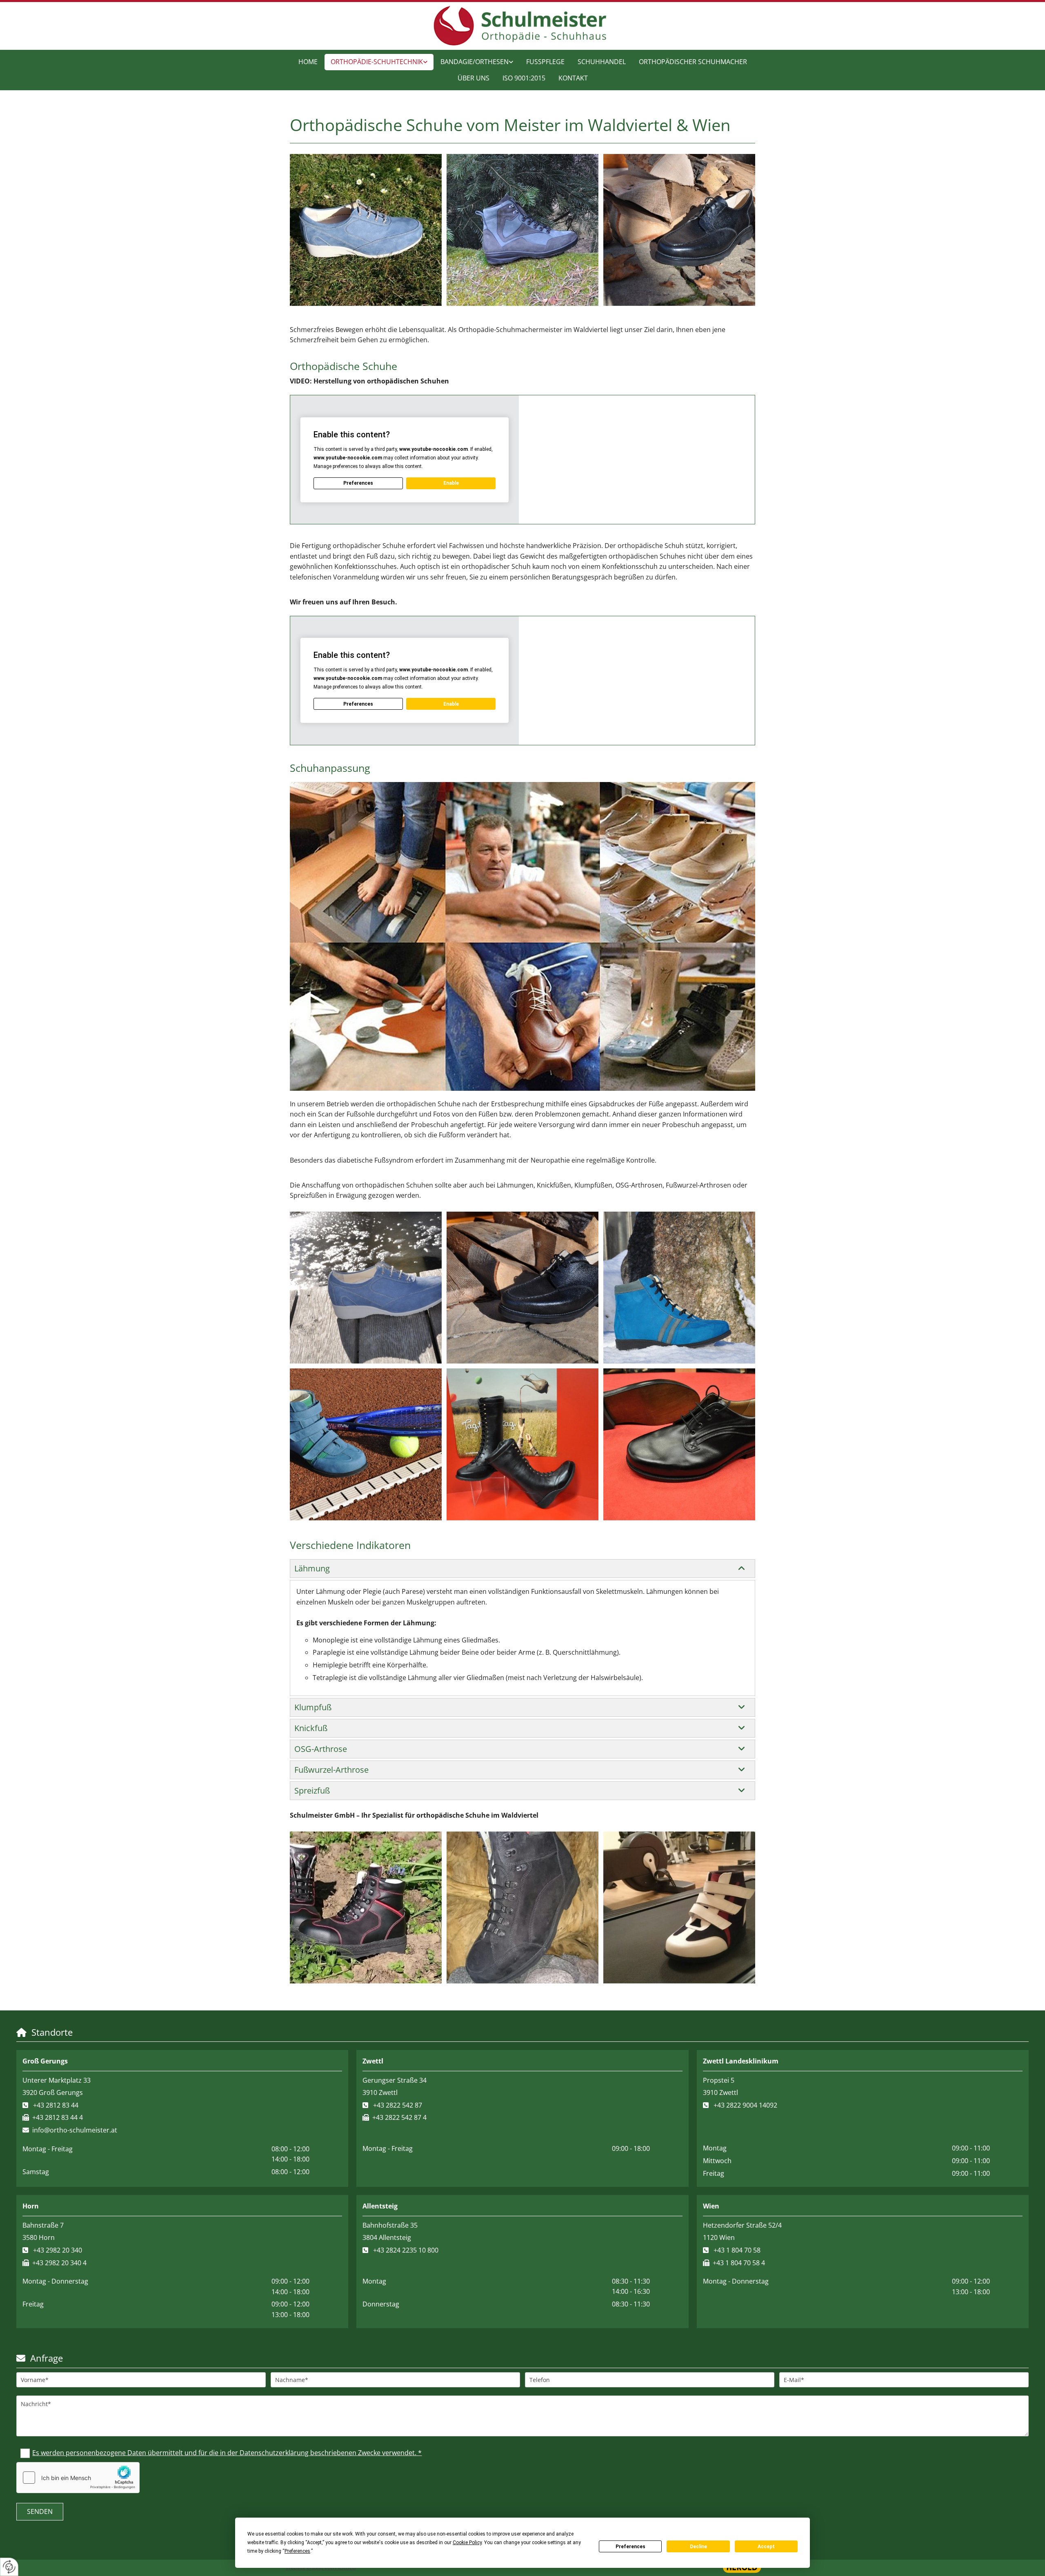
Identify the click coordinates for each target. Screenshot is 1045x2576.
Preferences (630, 2547)
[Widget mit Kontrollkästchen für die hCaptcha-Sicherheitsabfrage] (78, 2478)
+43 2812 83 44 (56, 2105)
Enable (451, 483)
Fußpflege (545, 62)
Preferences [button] (297, 2551)
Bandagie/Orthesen (475, 62)
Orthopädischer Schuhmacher (693, 62)
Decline (698, 2547)
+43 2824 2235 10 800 (406, 2250)
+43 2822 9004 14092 (745, 2105)
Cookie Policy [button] (467, 2543)
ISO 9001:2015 (524, 78)
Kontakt (573, 78)
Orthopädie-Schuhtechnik (377, 62)
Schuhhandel (602, 62)
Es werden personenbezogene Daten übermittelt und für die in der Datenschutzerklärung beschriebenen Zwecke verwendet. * (227, 2453)
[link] (379, 62)
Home (308, 62)
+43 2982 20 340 (58, 2250)
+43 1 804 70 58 (737, 2250)
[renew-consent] (9, 2567)
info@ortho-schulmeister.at (75, 2130)
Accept (766, 2547)
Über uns (474, 78)
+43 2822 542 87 (398, 2105)
